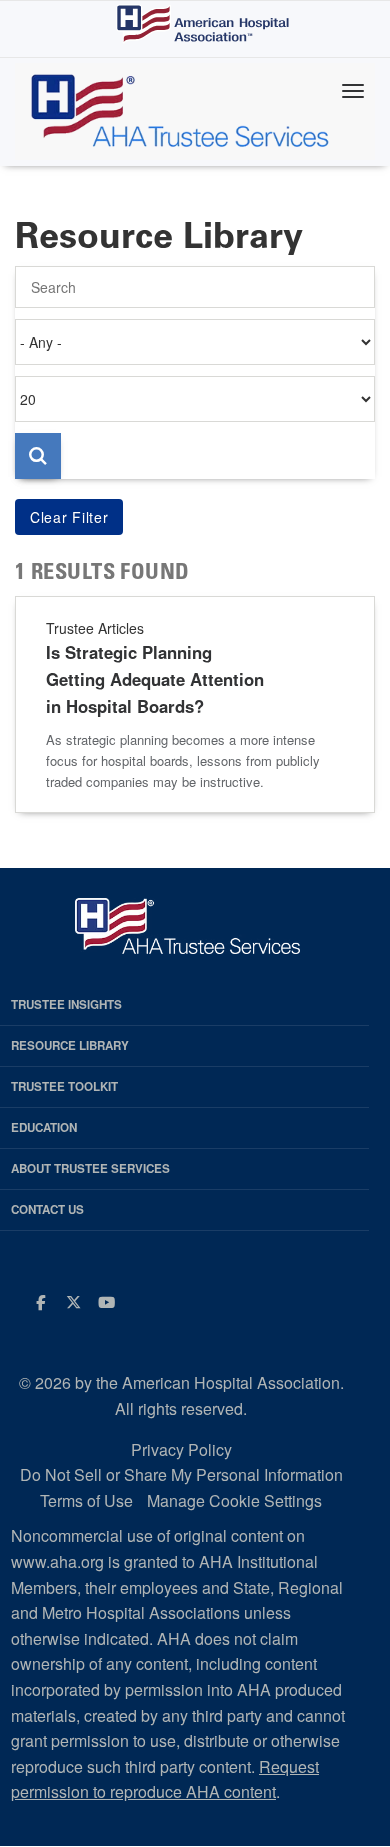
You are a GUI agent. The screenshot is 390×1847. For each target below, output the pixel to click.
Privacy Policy (181, 1449)
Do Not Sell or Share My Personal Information (181, 1474)
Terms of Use (86, 1500)
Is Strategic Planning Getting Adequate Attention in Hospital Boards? (155, 679)
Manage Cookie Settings (234, 1500)
